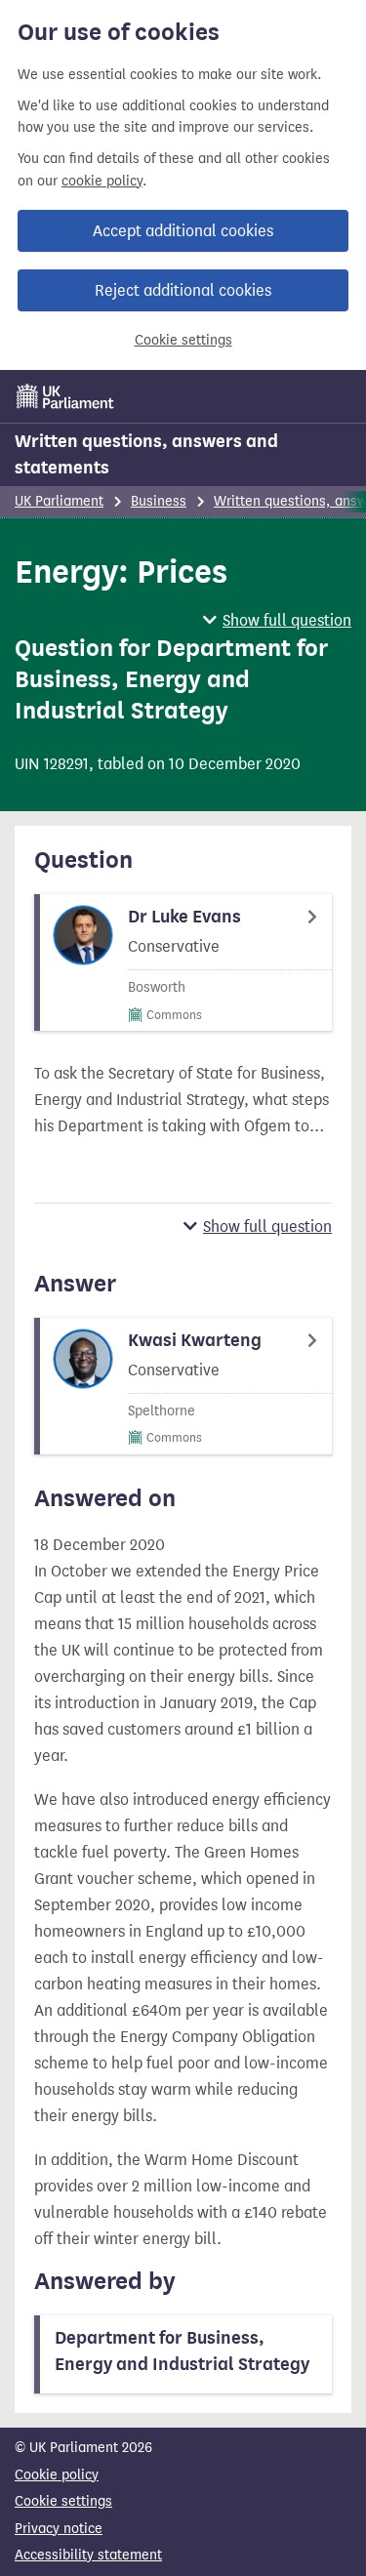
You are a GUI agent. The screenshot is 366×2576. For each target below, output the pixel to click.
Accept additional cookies (183, 231)
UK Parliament (59, 501)
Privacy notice (59, 2529)
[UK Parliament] (65, 396)
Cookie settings (183, 340)
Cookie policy (57, 2475)
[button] (277, 620)
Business (159, 501)
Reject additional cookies (183, 290)
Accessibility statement (88, 2555)
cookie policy (102, 181)
